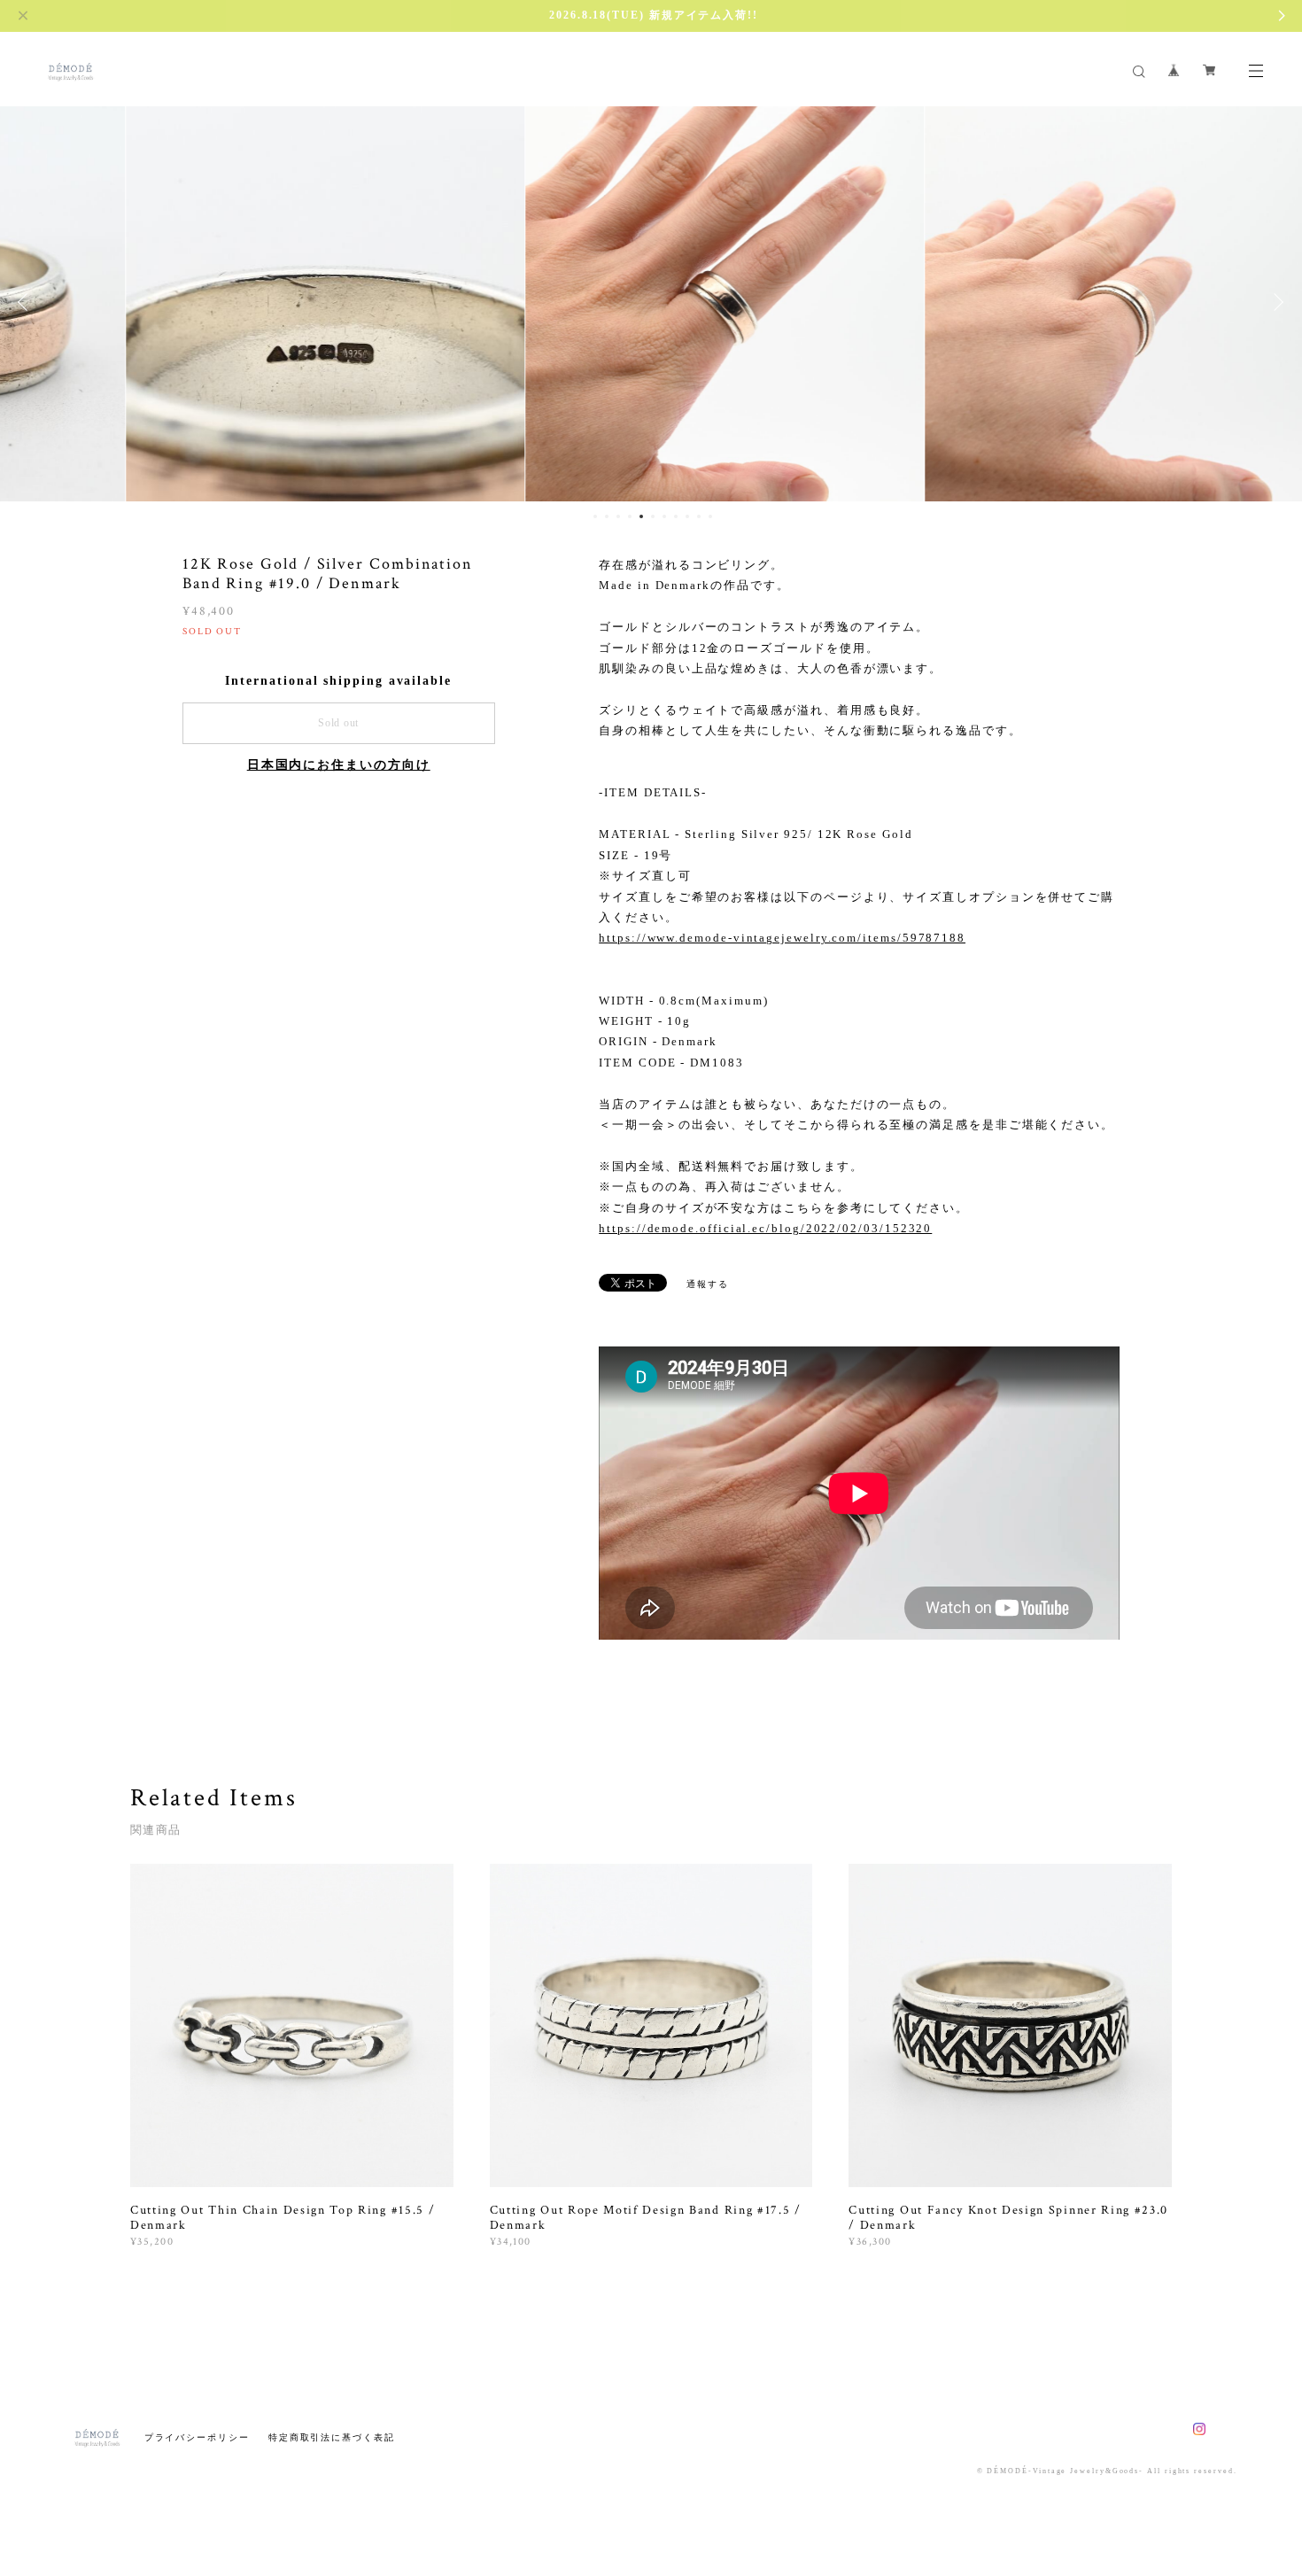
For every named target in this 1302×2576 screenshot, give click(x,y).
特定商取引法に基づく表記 (332, 2437)
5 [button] (641, 516)
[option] (252, 302)
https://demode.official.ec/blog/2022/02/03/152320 (765, 1228)
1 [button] (595, 516)
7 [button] (664, 516)
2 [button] (607, 516)
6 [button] (653, 516)
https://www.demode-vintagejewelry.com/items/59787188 (782, 938)
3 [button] (618, 516)
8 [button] (676, 516)
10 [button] (699, 516)
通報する (708, 1284)
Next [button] (1275, 302)
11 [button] (710, 516)
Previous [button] (27, 302)
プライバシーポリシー (197, 2437)
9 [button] (687, 516)
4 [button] (630, 516)
